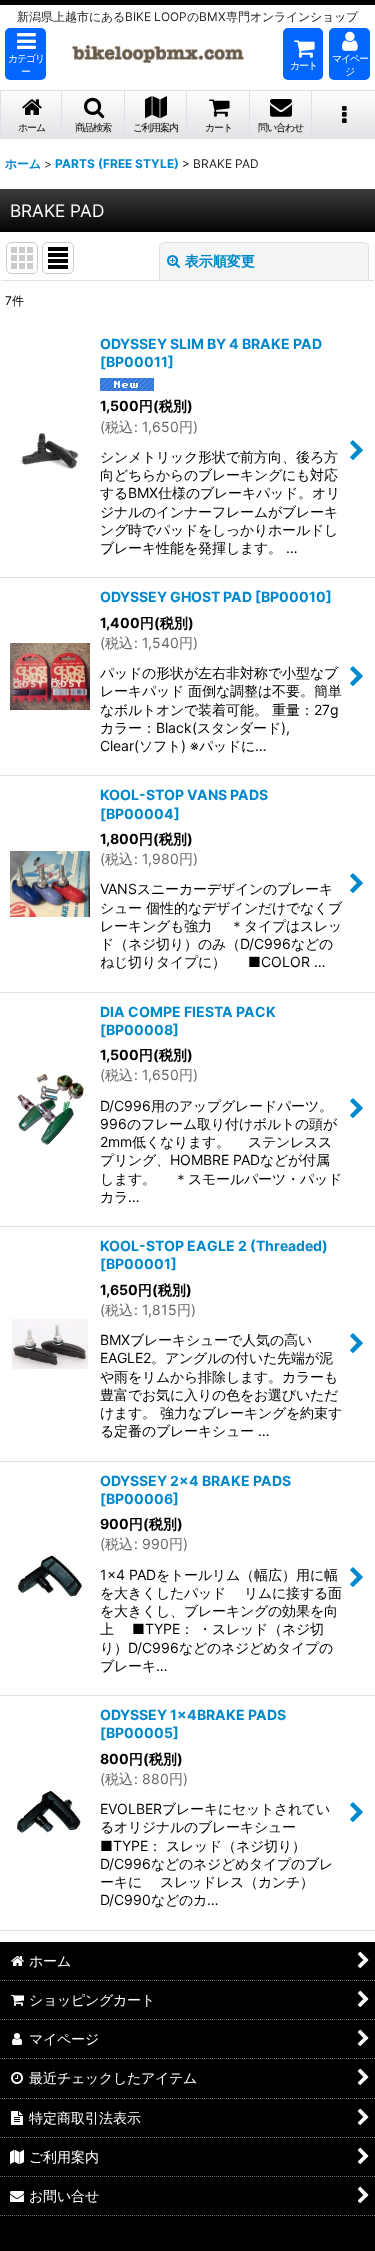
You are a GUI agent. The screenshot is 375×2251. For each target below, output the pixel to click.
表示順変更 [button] (220, 260)
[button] (25, 54)
